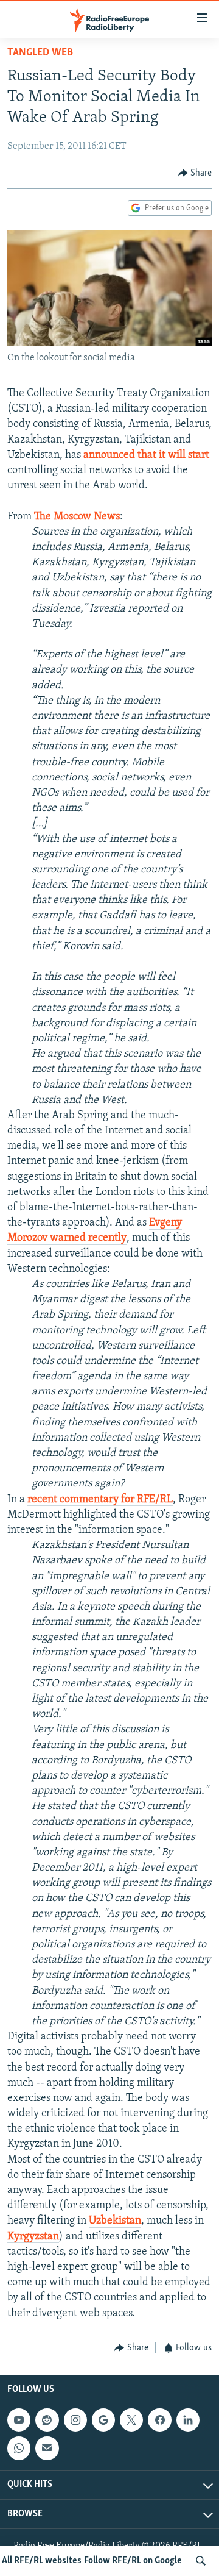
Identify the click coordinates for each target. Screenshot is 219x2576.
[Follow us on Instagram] (75, 2420)
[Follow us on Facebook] (159, 2420)
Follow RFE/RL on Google (133, 2561)
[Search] (201, 2561)
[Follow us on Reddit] (47, 2420)
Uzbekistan (115, 2221)
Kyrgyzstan (33, 2237)
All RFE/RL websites (42, 2561)
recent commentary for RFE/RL (100, 1500)
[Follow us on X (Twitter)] (131, 2420)
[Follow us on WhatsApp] (19, 2449)
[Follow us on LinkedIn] (188, 2420)
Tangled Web (40, 53)
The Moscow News (77, 517)
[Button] (195, 173)
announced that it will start (146, 455)
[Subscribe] (47, 2449)
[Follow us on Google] (103, 2420)
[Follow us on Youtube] (19, 2420)
